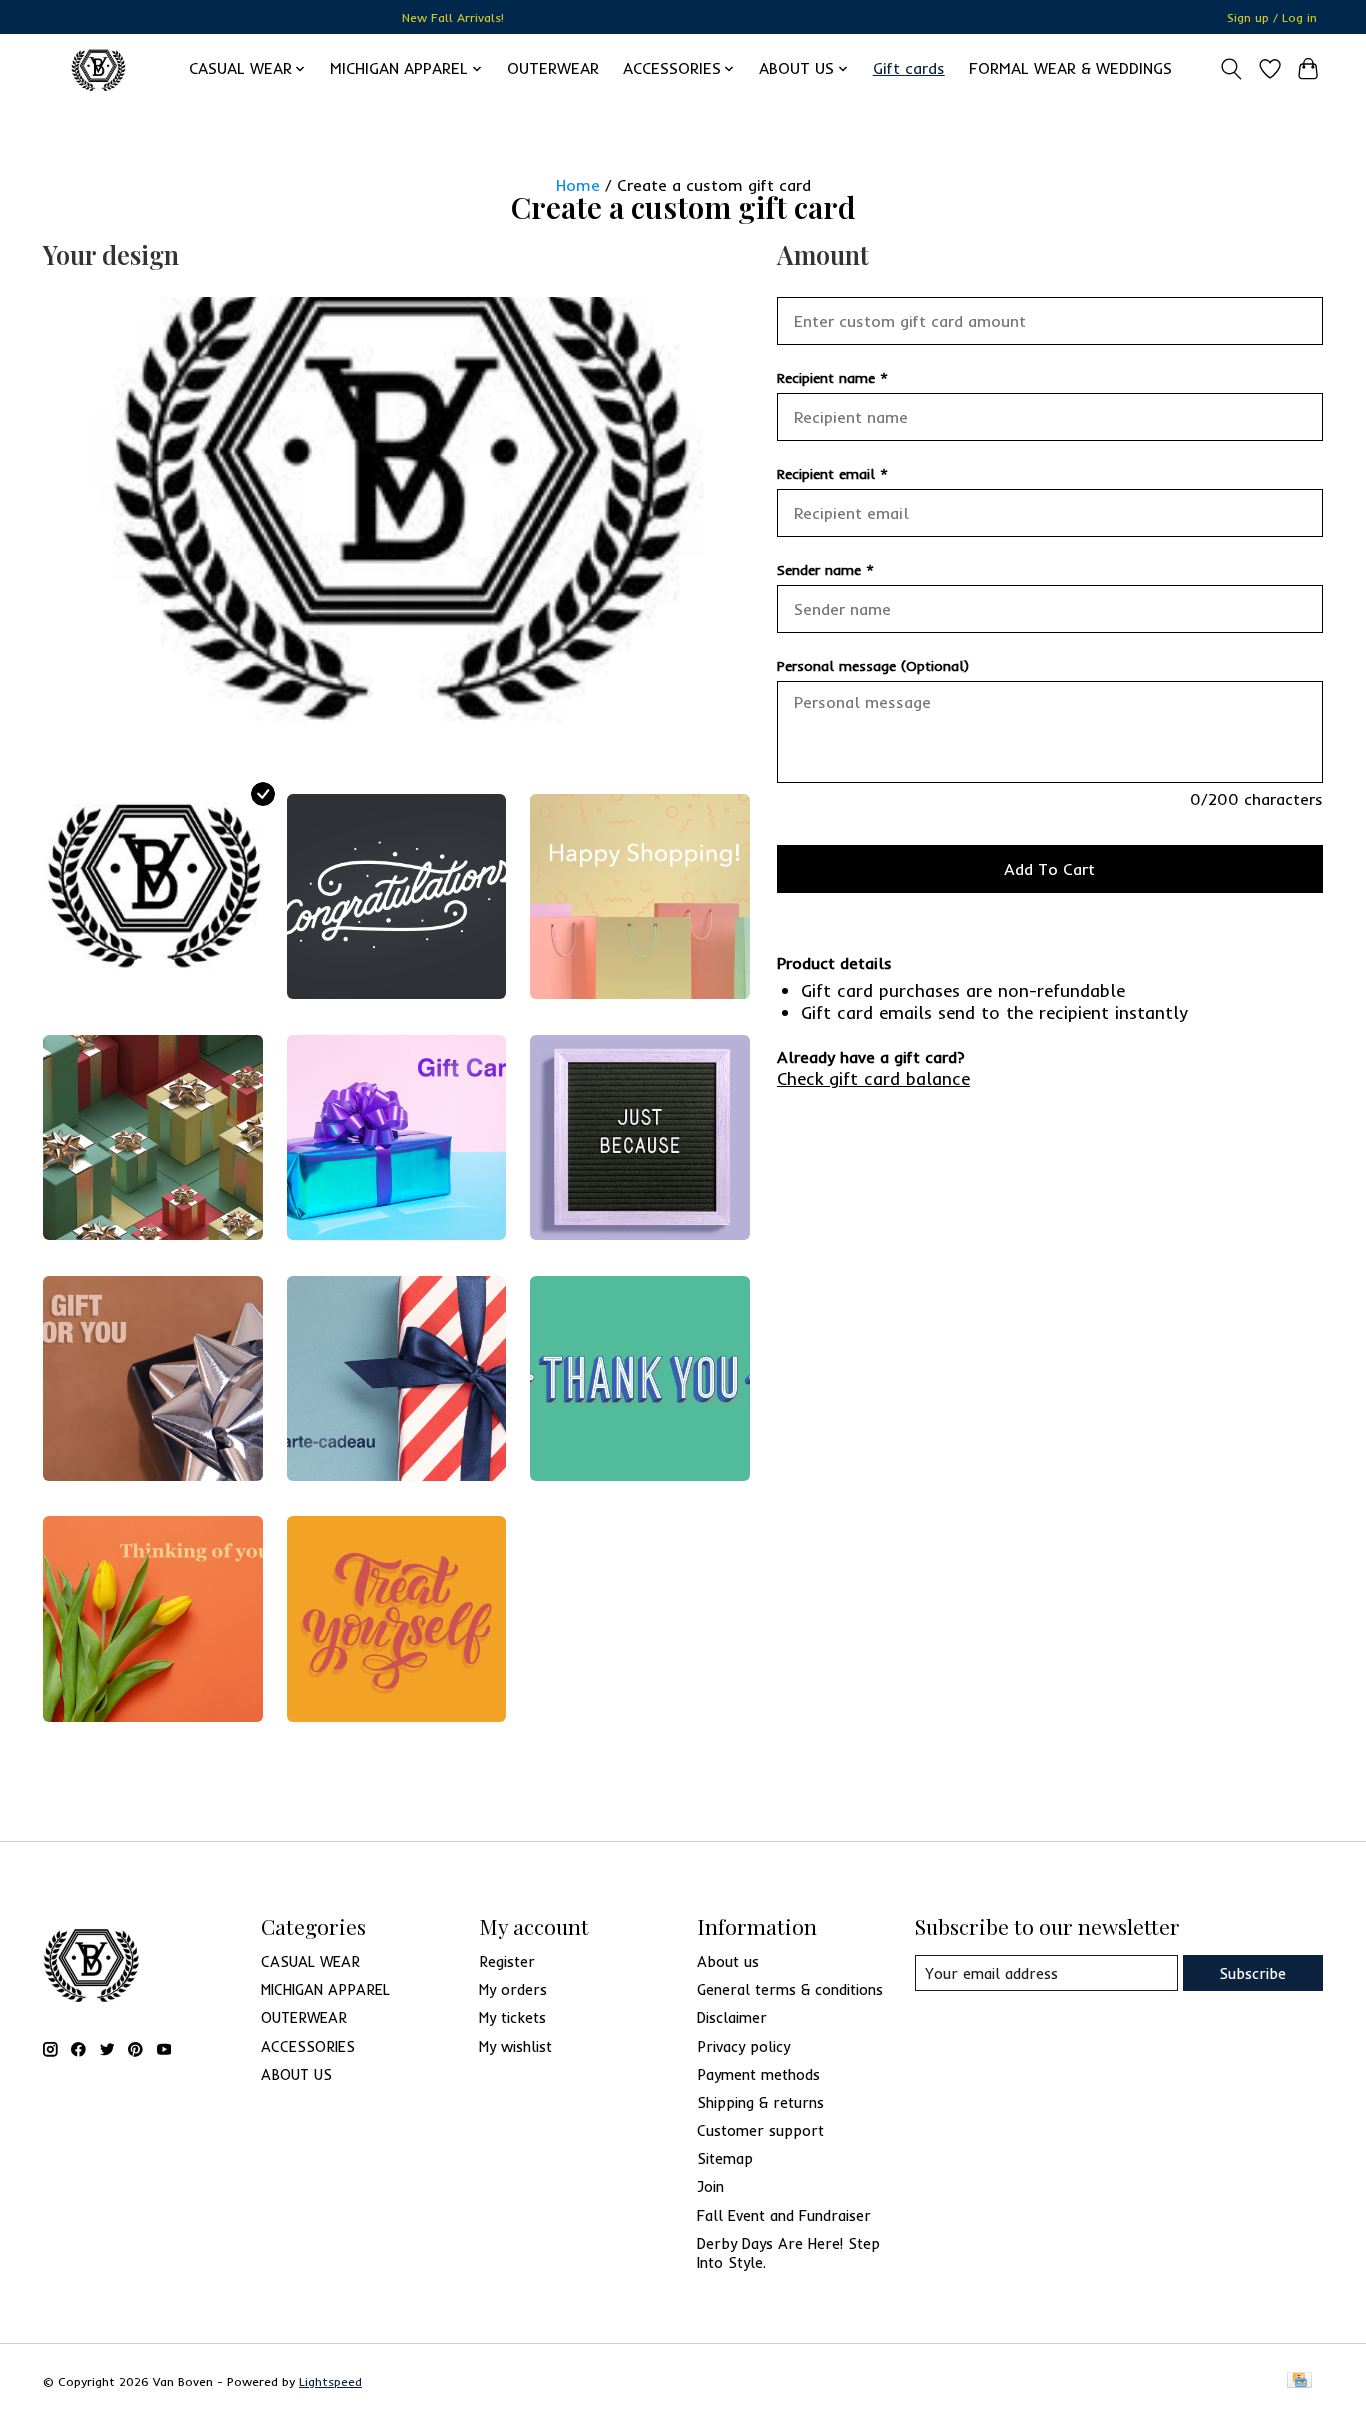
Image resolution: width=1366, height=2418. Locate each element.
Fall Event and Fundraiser (784, 2215)
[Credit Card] (1299, 2381)
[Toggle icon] (1231, 69)
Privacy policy (743, 2046)
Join (710, 2186)
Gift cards (909, 68)
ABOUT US (296, 2074)
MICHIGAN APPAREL (325, 1989)
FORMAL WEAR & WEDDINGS (1070, 68)
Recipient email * (832, 474)
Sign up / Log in (1272, 17)
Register (507, 1961)
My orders (513, 1989)
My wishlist (515, 2046)
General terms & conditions (790, 1989)
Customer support (760, 2130)
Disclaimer (732, 2017)
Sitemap (725, 2158)
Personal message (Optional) (873, 666)
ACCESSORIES (308, 2046)
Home (578, 185)
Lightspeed (330, 2381)
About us (728, 1961)
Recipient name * (832, 378)
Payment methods (758, 2074)
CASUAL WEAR (310, 1961)
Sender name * (825, 570)
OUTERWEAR (553, 68)
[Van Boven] (98, 68)
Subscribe (1252, 1973)
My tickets (512, 2017)
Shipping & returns (760, 2102)
